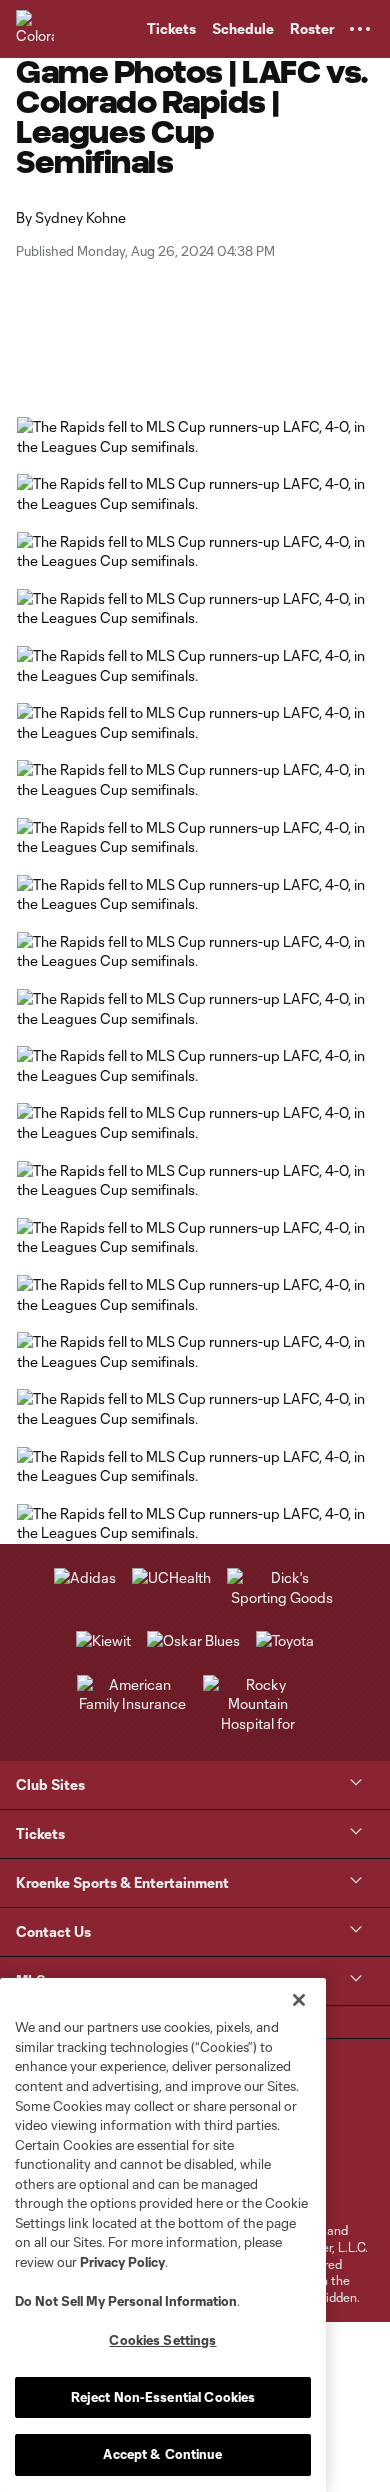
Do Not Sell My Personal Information (126, 2301)
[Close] (299, 2000)
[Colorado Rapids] (35, 29)
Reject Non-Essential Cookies (163, 2397)
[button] (360, 29)
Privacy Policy (122, 2262)
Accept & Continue (162, 2454)
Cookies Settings (162, 2340)
